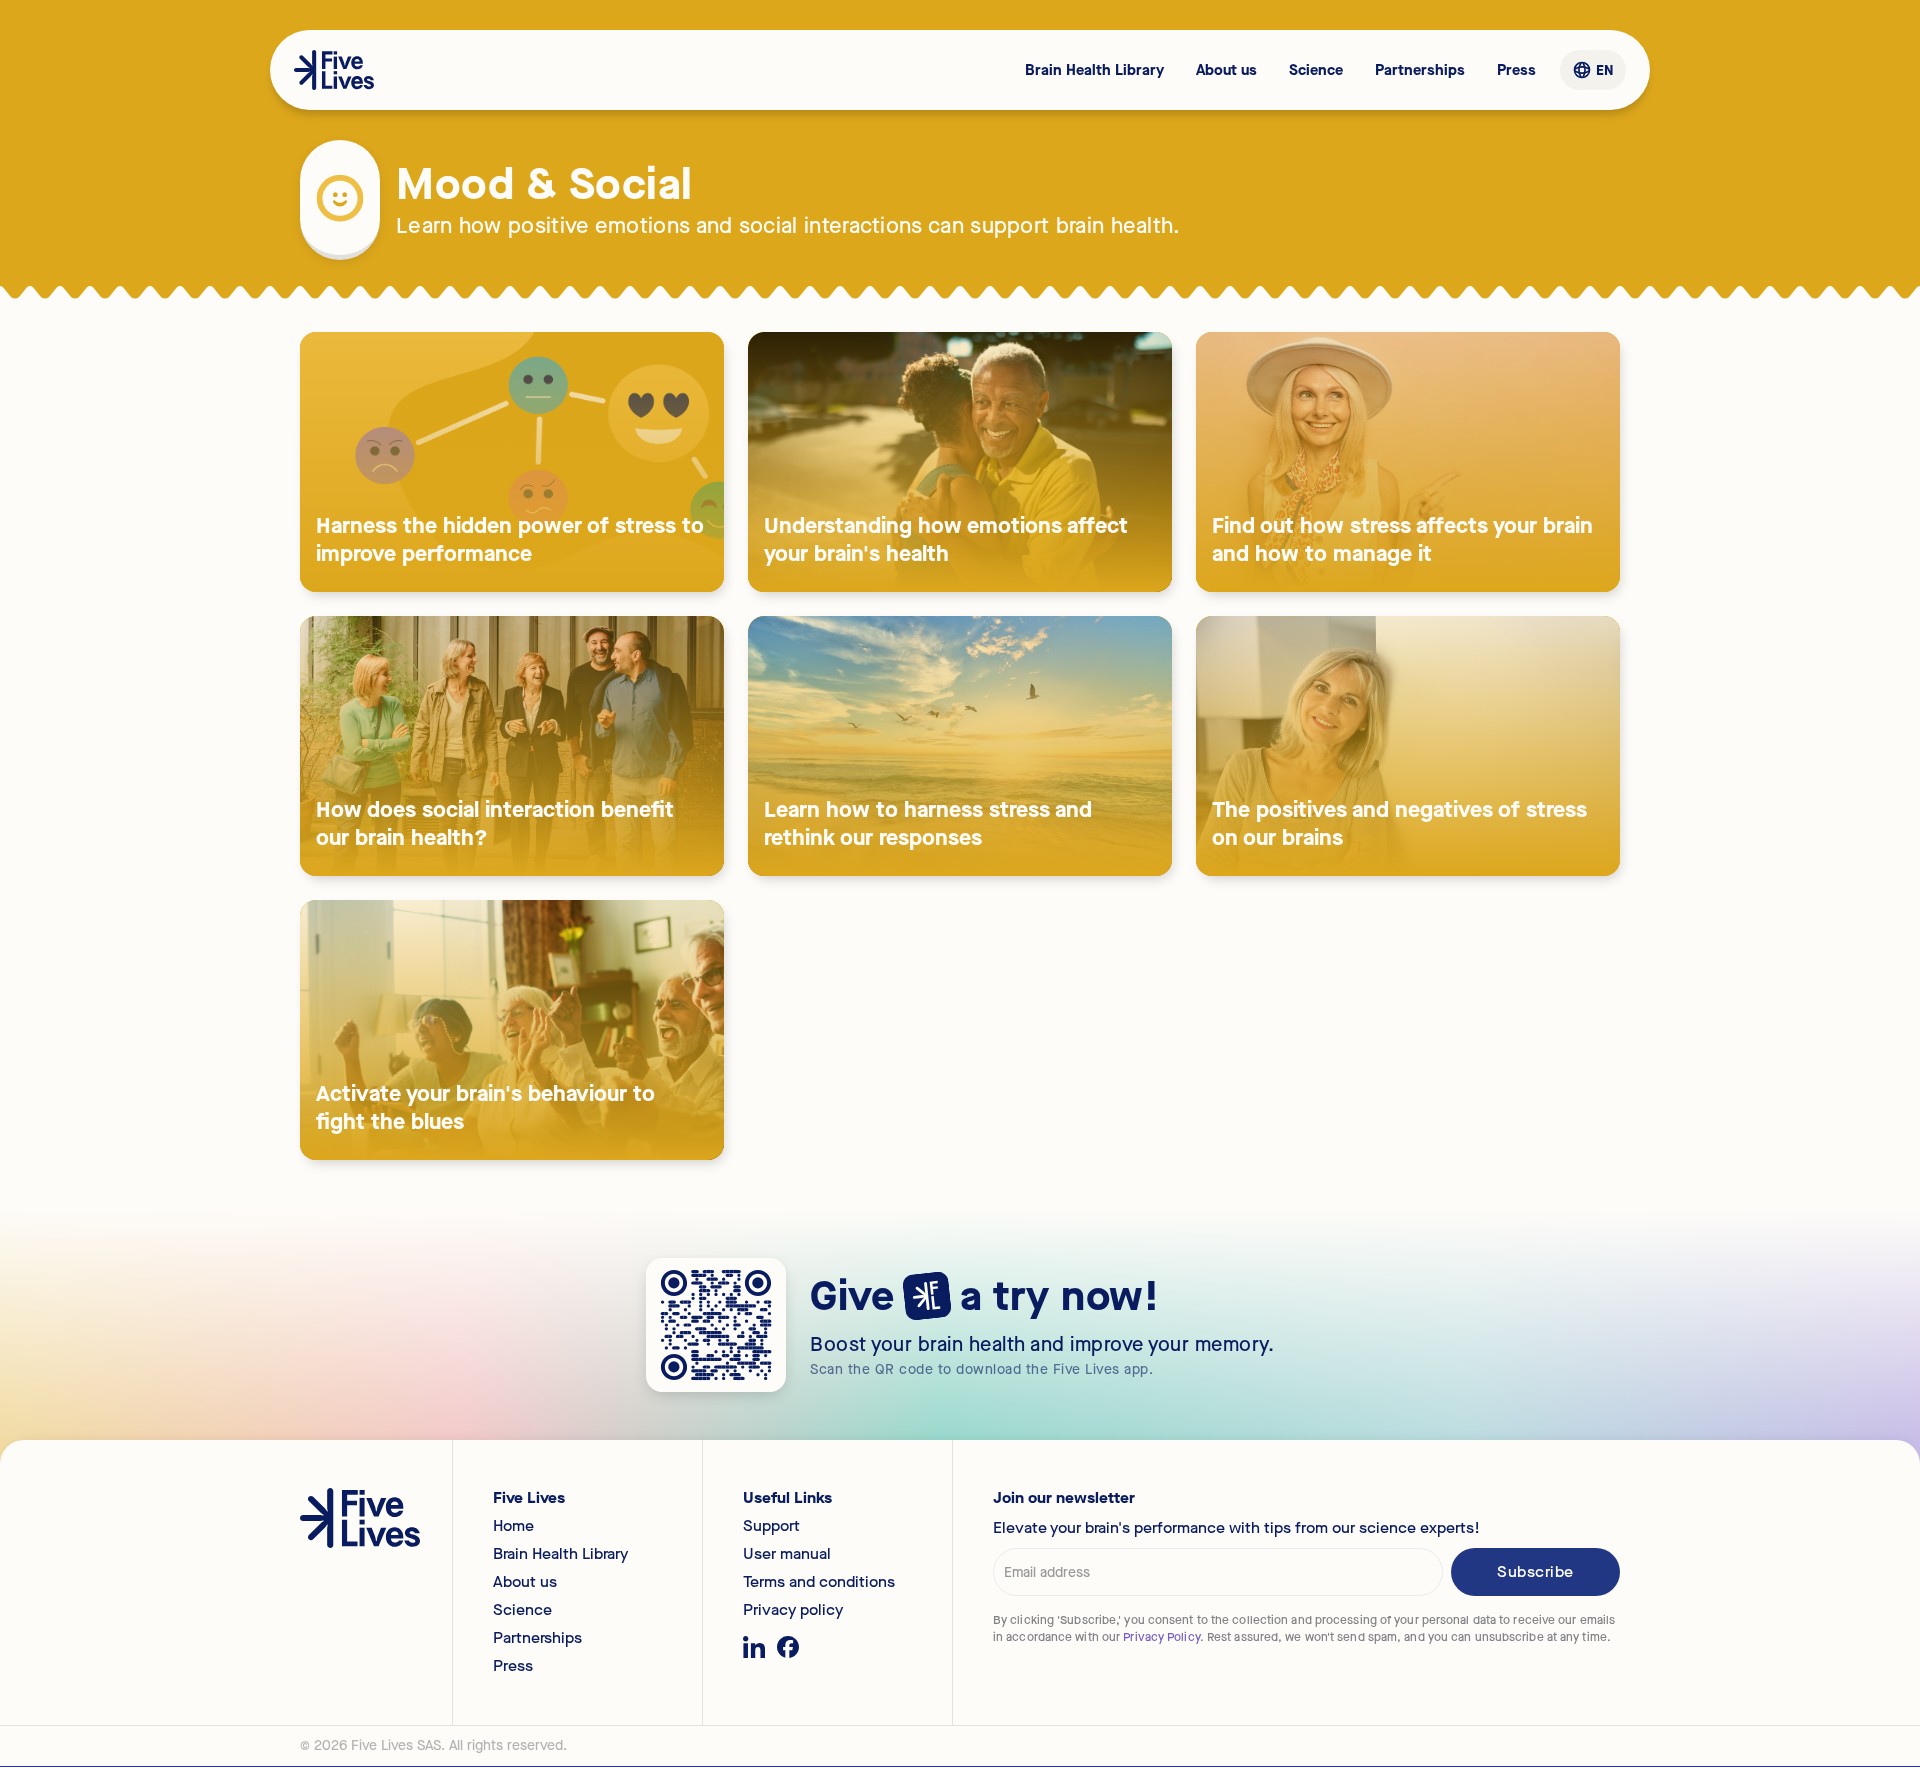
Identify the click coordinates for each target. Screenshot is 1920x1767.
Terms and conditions (819, 1582)
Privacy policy (793, 1610)
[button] (1592, 70)
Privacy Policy (1161, 1637)
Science (1316, 70)
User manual (787, 1554)
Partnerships (1420, 70)
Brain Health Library (1094, 70)
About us (1226, 70)
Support (771, 1526)
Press (1516, 70)
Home (513, 1526)
